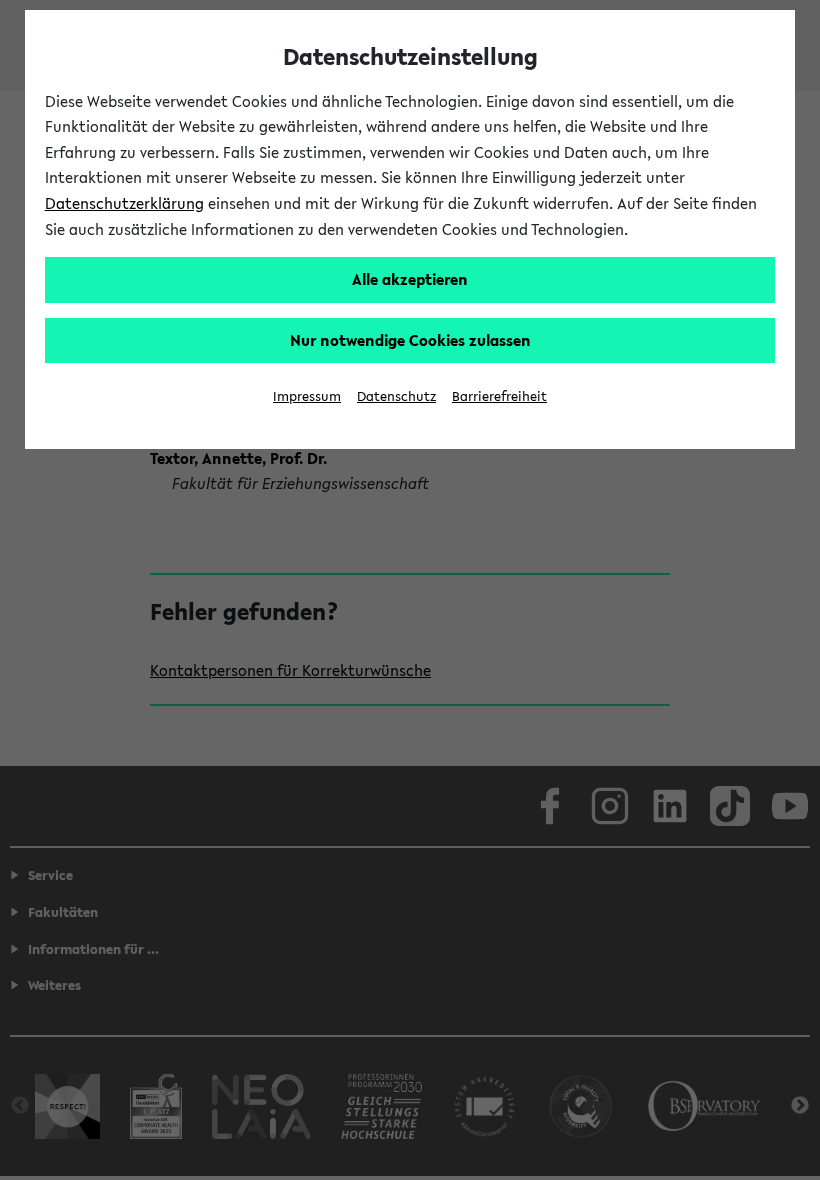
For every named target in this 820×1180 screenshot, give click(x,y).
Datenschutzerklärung (124, 203)
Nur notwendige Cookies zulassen (410, 340)
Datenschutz (396, 396)
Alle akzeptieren (410, 279)
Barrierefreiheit (499, 396)
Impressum (307, 396)
